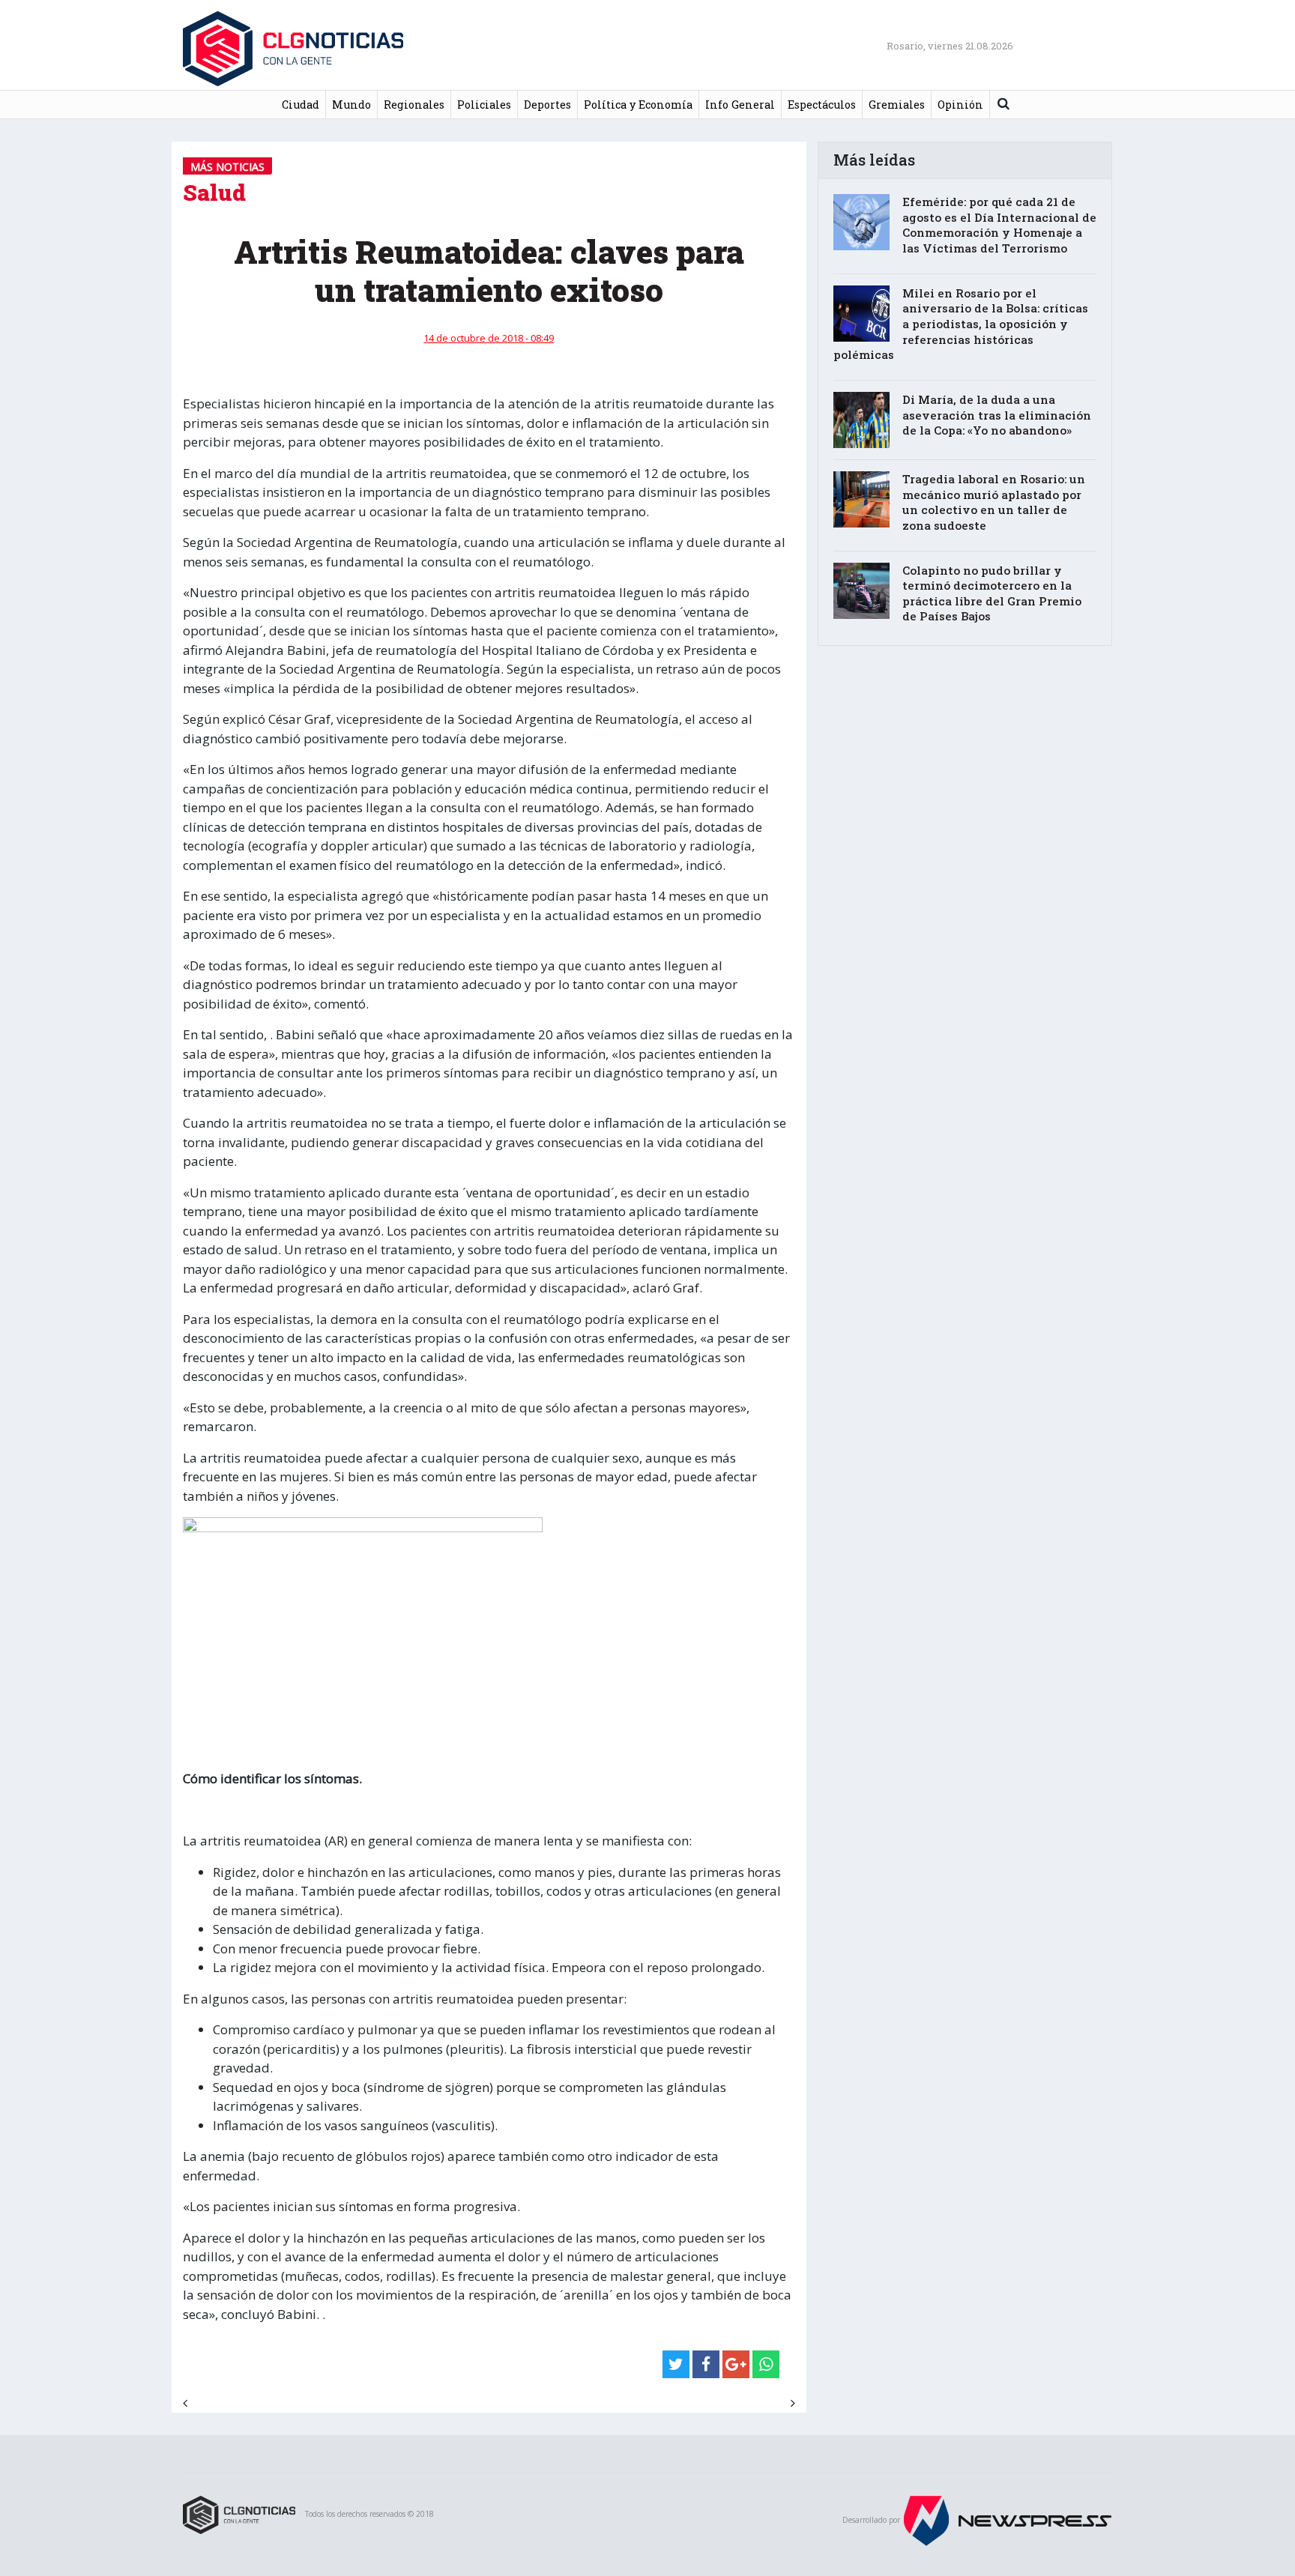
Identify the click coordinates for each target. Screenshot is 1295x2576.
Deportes (547, 105)
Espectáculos (822, 105)
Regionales (414, 105)
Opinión (960, 105)
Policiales (484, 105)
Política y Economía (638, 105)
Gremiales (897, 105)
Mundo (351, 105)
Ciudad (301, 105)
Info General (740, 105)
